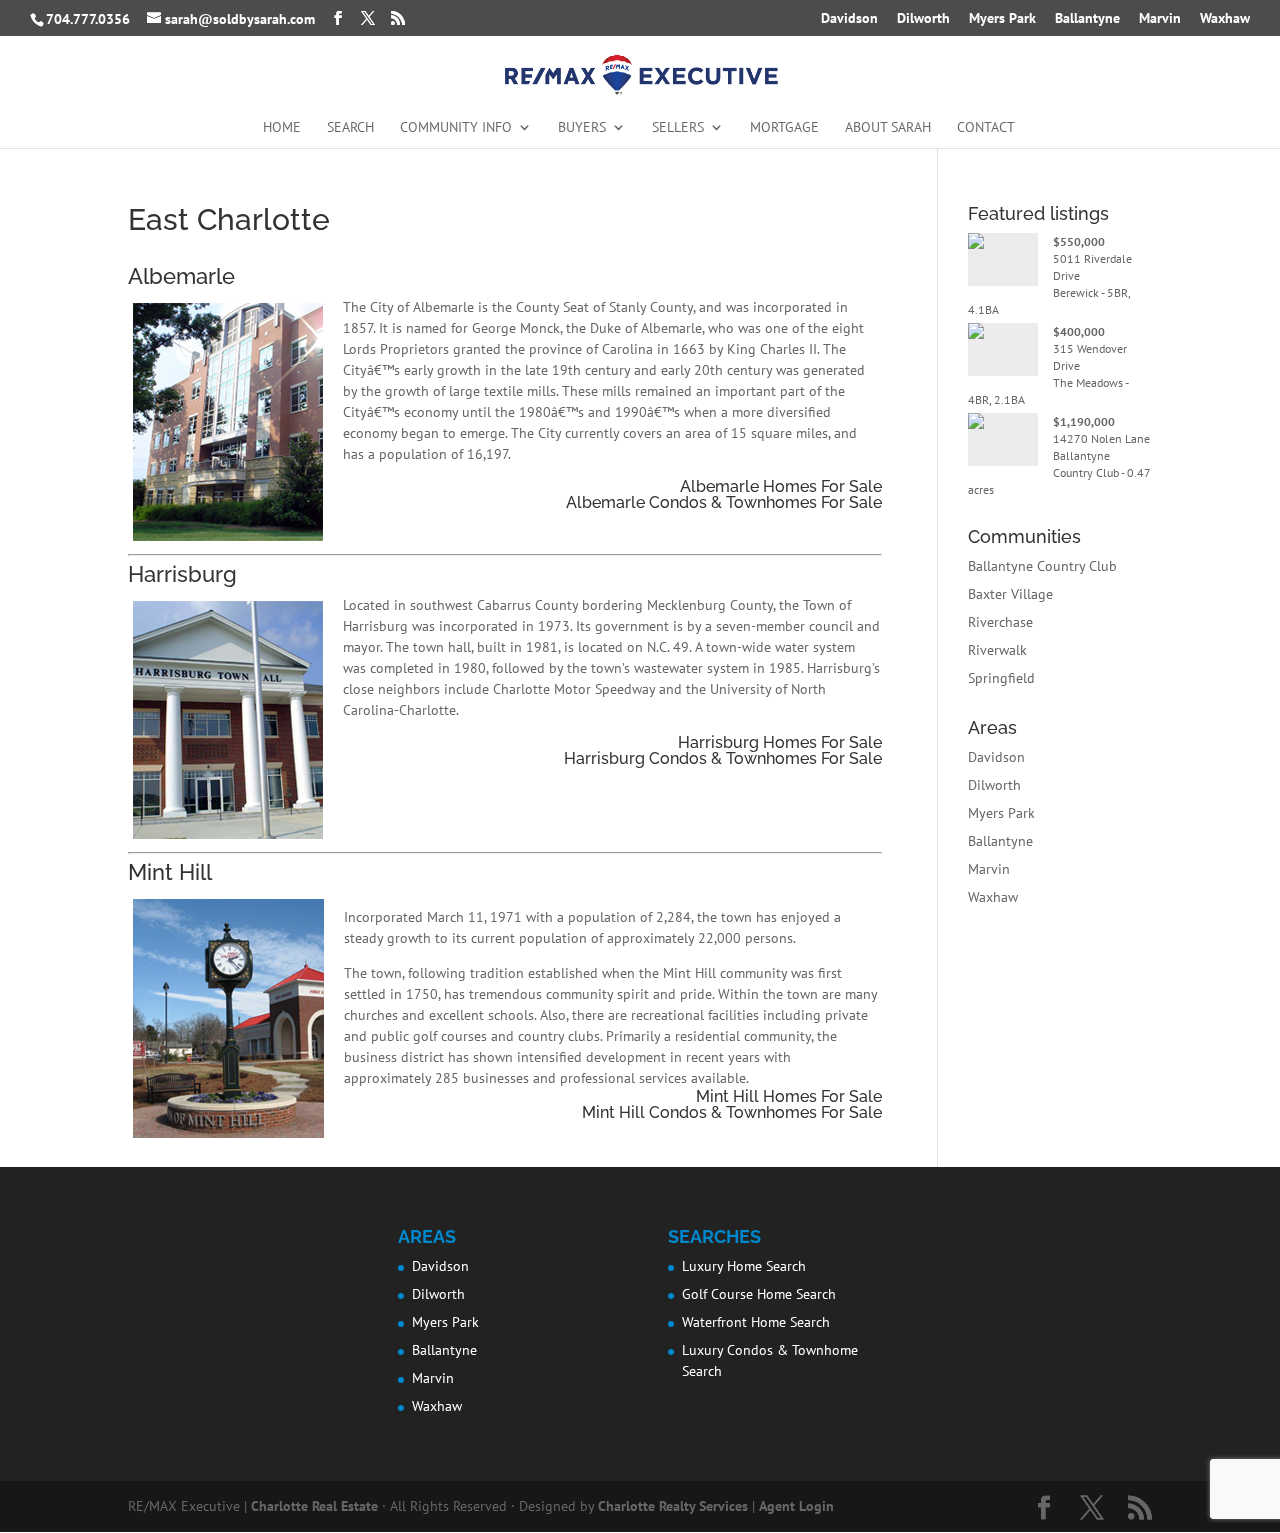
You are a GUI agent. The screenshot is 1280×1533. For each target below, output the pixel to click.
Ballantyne (1087, 19)
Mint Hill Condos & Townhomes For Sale (732, 1112)
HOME (282, 128)
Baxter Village (1010, 594)
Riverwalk (997, 650)
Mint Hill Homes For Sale (789, 1096)
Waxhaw (1225, 19)
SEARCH (350, 128)
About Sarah (888, 128)
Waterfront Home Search (756, 1322)
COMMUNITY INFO (456, 128)
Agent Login (796, 1506)
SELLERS (678, 128)
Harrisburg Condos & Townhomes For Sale (723, 758)
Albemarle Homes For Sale (781, 486)
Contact (986, 128)
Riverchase (1000, 622)
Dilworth (923, 19)
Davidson (849, 19)
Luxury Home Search (744, 1266)
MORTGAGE (784, 128)
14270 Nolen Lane (1101, 438)
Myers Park (1002, 19)
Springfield (1001, 678)
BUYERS (582, 128)
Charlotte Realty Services (673, 1506)
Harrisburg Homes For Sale (780, 742)
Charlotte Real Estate (314, 1506)
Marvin (1160, 19)
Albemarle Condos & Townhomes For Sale (724, 502)
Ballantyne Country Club (1042, 566)
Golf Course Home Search (759, 1294)
